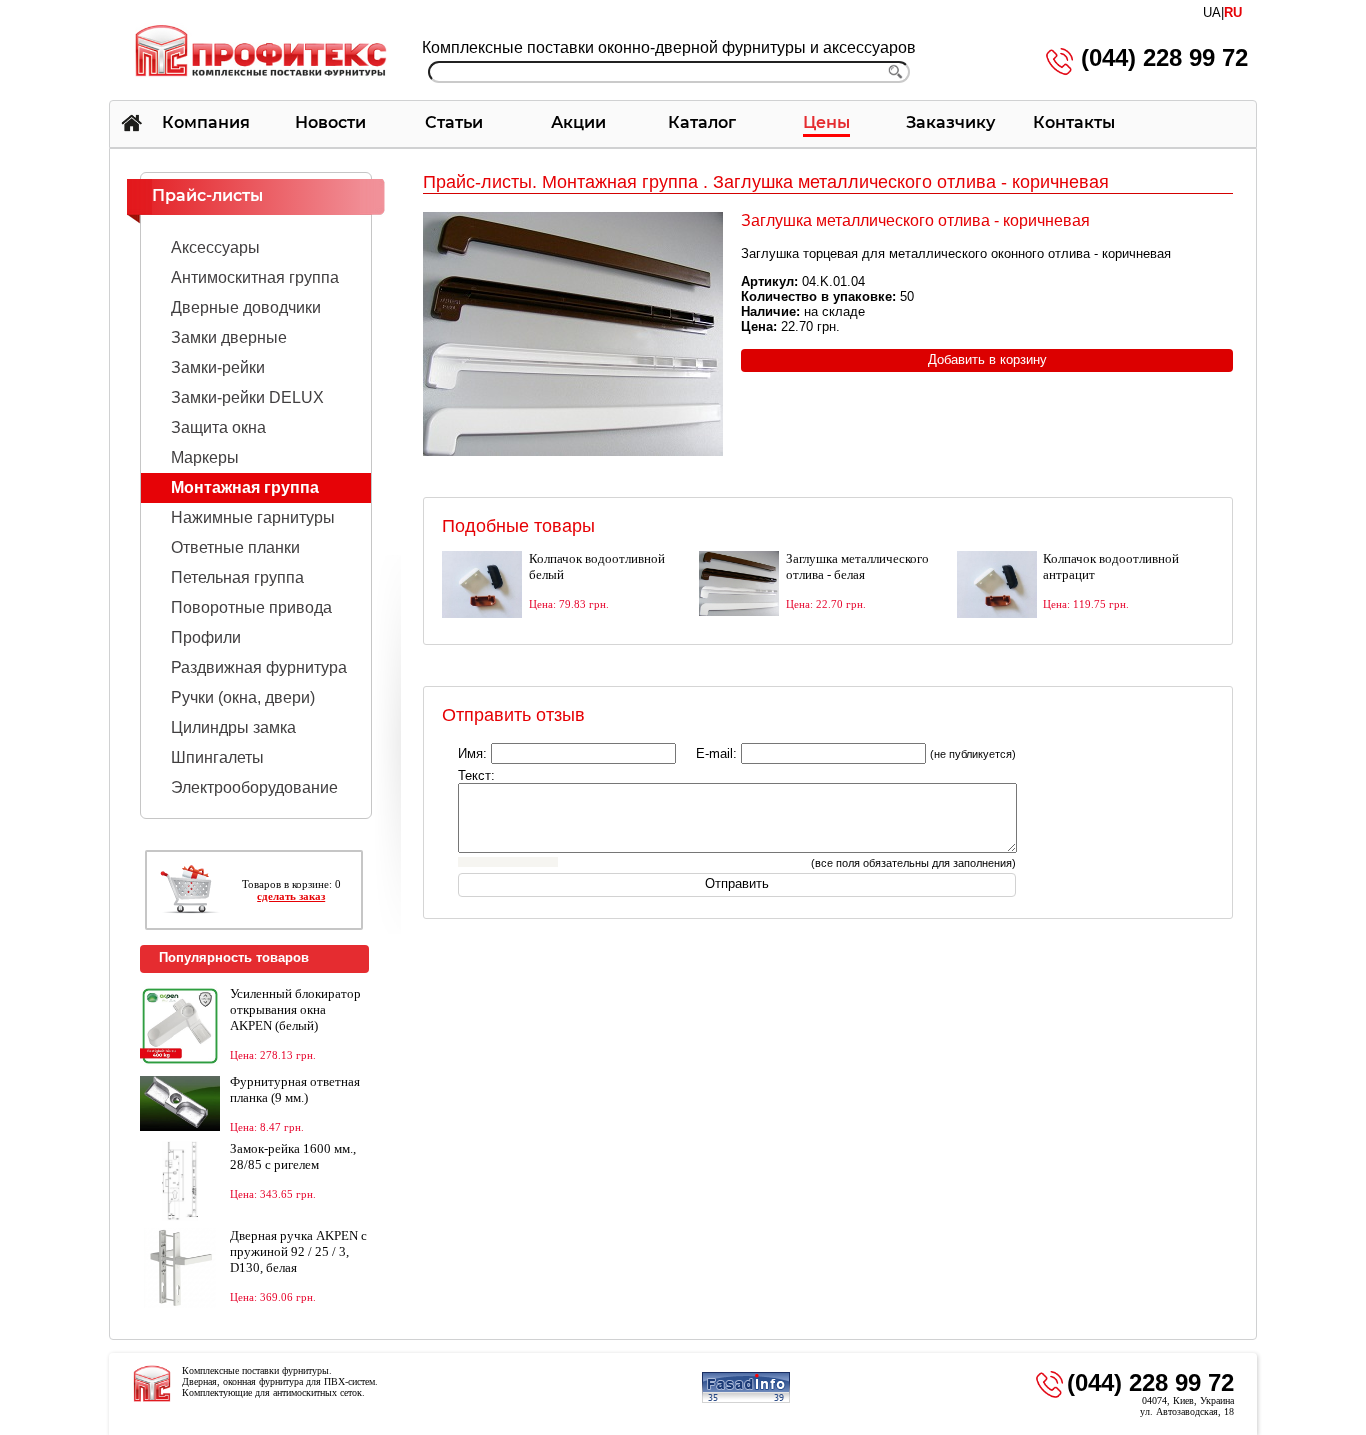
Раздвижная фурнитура (259, 667)
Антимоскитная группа (255, 277)
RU (1233, 12)
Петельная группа (237, 577)
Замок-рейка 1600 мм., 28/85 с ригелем (293, 1156)
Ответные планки (235, 547)
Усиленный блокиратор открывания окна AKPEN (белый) (295, 1009)
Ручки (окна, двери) (243, 697)
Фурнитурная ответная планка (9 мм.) (295, 1089)
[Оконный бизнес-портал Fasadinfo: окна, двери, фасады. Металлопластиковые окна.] (746, 1399)
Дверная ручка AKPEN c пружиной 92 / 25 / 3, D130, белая (298, 1251)
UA (1212, 12)
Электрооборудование (254, 787)
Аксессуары (215, 247)
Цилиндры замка (233, 727)
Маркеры (205, 457)
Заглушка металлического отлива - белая (857, 566)
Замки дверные (229, 337)
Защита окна (218, 427)
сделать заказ (291, 896)
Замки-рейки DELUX (247, 397)
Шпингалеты (217, 757)
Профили (206, 637)
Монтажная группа (245, 487)
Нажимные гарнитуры (253, 517)
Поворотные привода (251, 607)
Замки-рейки (218, 367)
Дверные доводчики (246, 307)
